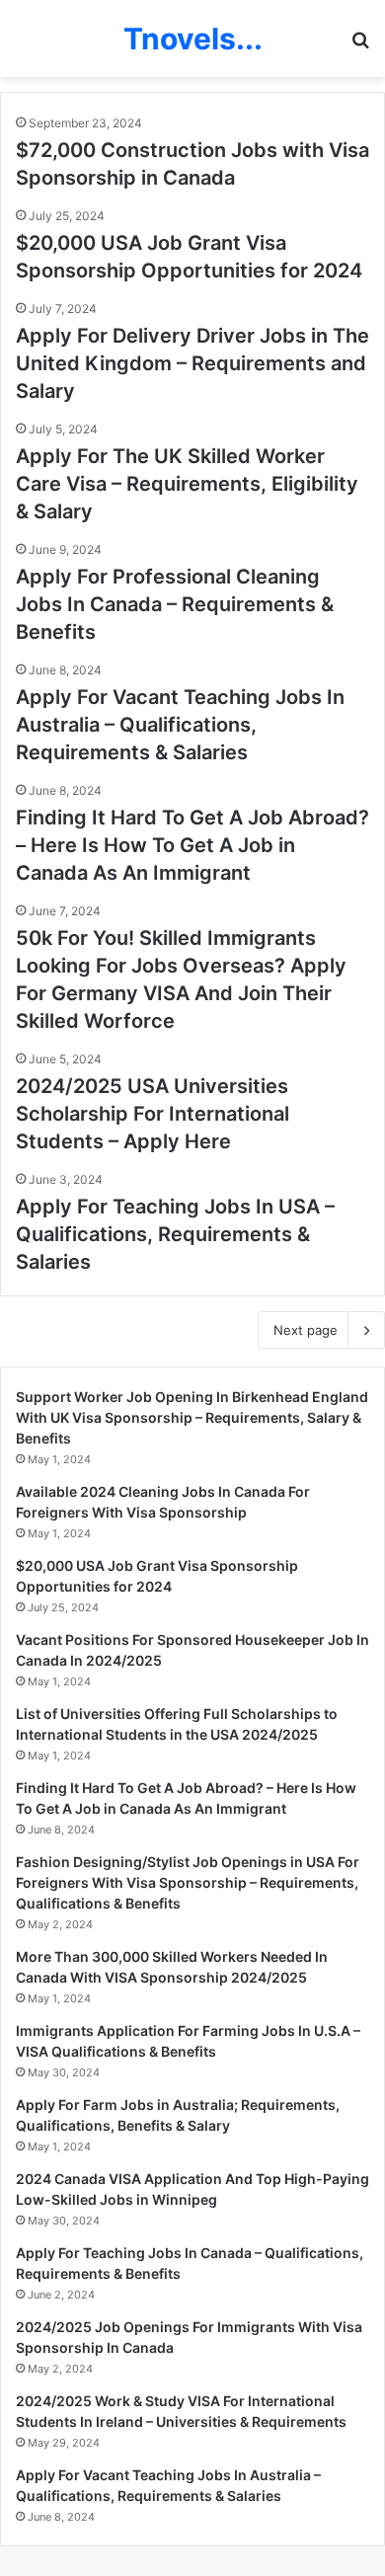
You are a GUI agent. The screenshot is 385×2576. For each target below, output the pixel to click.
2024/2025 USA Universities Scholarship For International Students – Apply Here (153, 1114)
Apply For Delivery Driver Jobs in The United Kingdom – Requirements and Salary (192, 363)
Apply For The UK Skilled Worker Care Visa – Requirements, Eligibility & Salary (187, 484)
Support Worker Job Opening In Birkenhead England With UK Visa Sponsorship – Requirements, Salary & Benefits (192, 1417)
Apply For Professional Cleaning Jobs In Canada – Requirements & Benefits (175, 604)
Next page (306, 1330)
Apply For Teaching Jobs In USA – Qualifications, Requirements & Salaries (175, 1234)
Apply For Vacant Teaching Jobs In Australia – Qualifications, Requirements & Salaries (180, 725)
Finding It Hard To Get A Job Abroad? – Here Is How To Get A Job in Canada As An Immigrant (192, 845)
